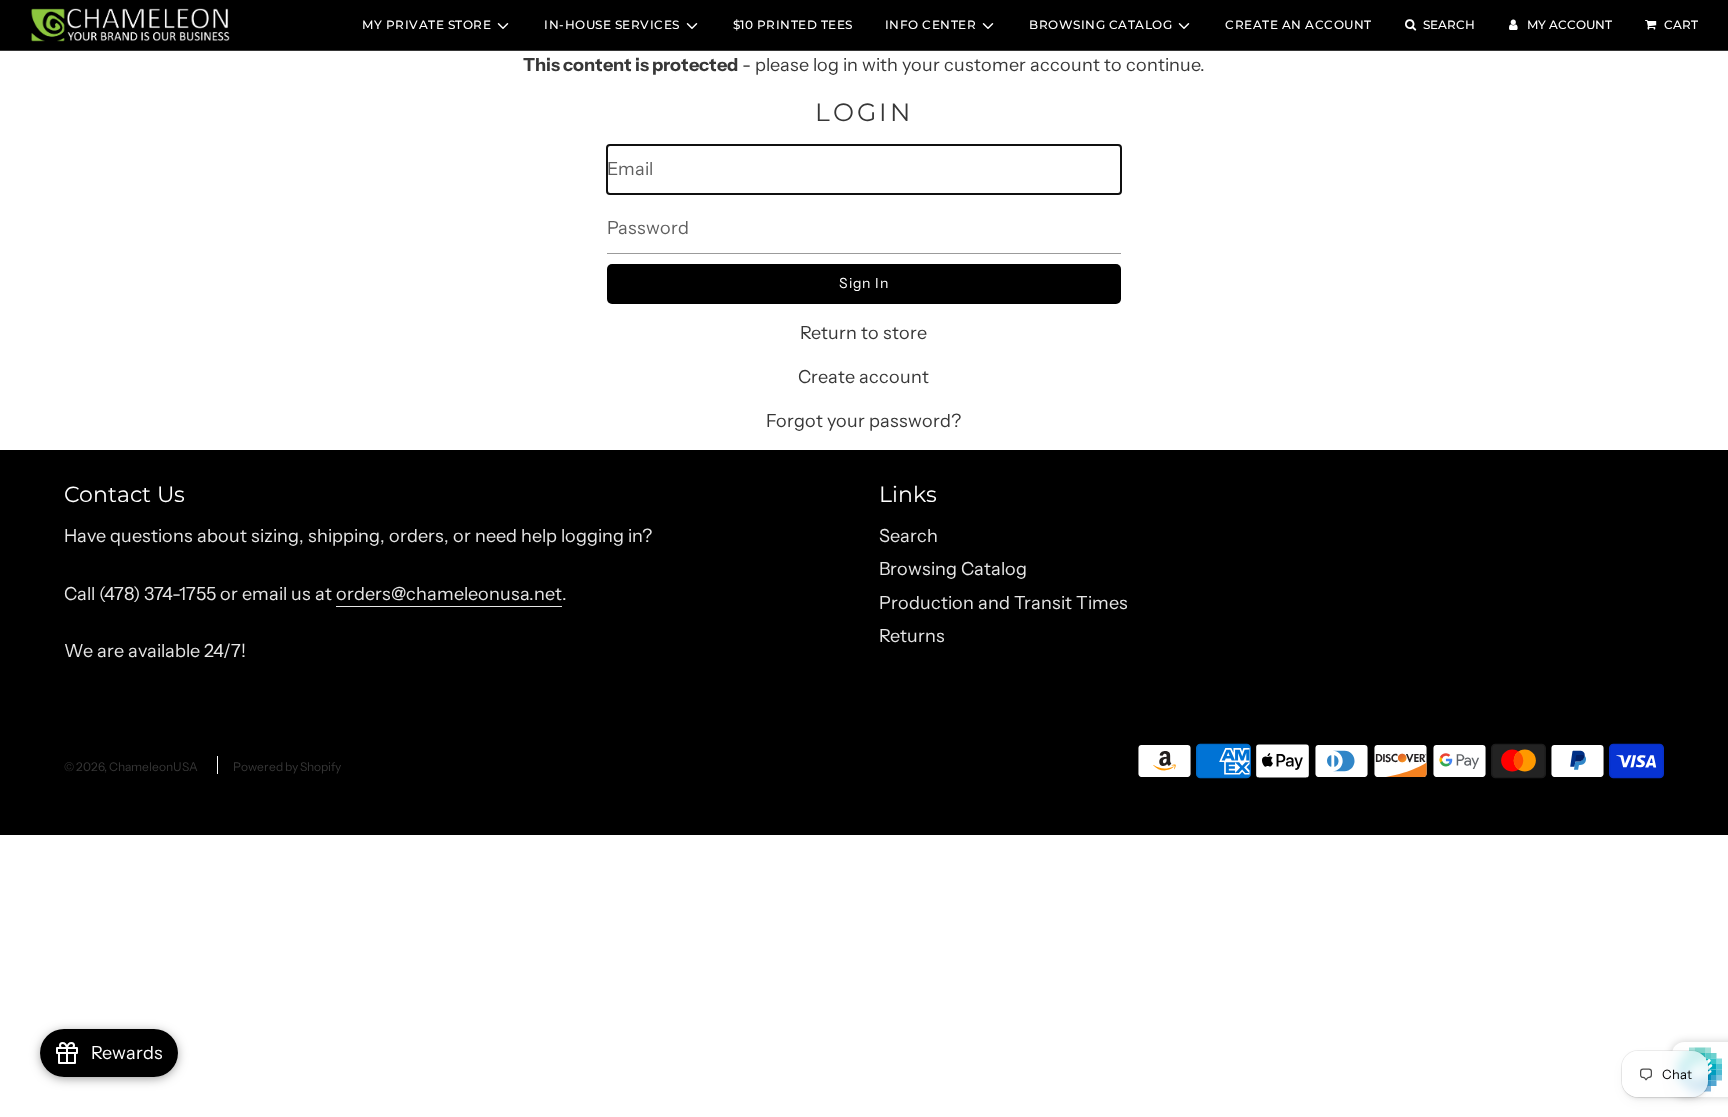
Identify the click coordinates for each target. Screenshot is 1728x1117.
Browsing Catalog (953, 569)
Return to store (863, 333)
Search (908, 536)
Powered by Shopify (287, 766)
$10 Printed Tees (793, 24)
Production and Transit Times (1003, 603)
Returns (912, 636)
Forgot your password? (863, 421)
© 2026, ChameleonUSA (131, 766)
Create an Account (1298, 24)
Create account (863, 377)
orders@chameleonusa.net (449, 594)
